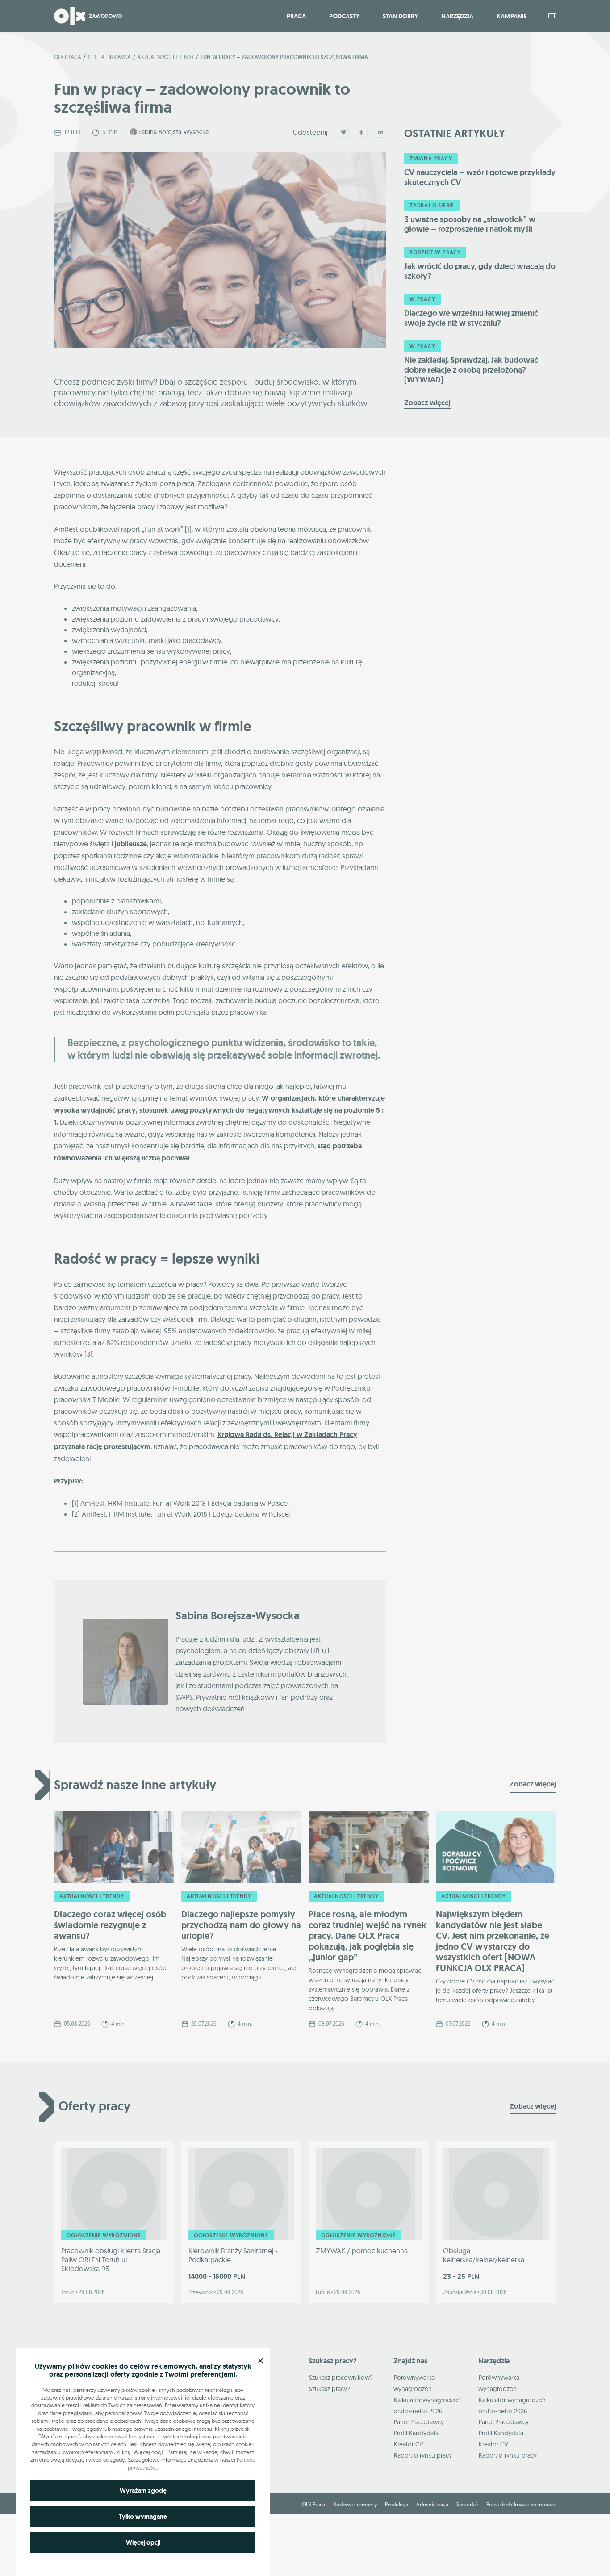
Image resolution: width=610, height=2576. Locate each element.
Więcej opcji (143, 2542)
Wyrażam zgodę (143, 2491)
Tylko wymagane (143, 2517)
